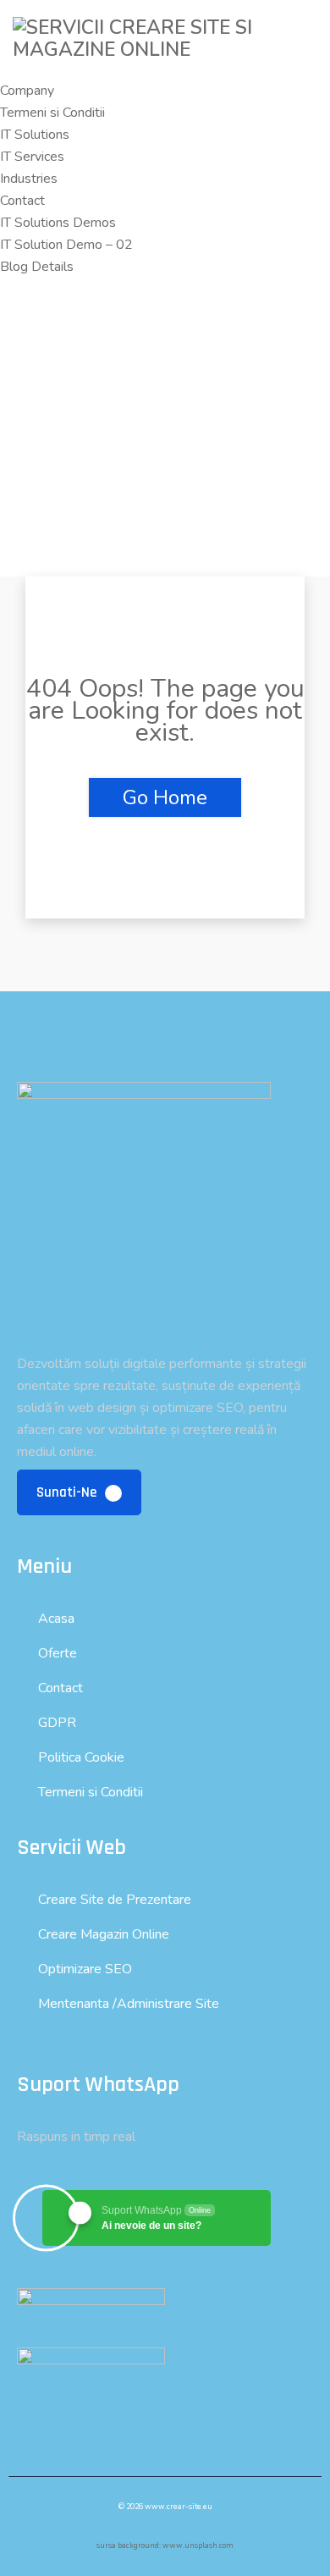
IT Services (32, 157)
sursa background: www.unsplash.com (165, 2546)
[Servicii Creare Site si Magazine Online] (165, 50)
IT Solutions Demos (58, 223)
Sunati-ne (68, 1492)
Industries (29, 179)
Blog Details (37, 267)
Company (27, 91)
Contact (22, 201)
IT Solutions (35, 135)
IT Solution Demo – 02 (66, 245)
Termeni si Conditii (52, 113)
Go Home (165, 797)
